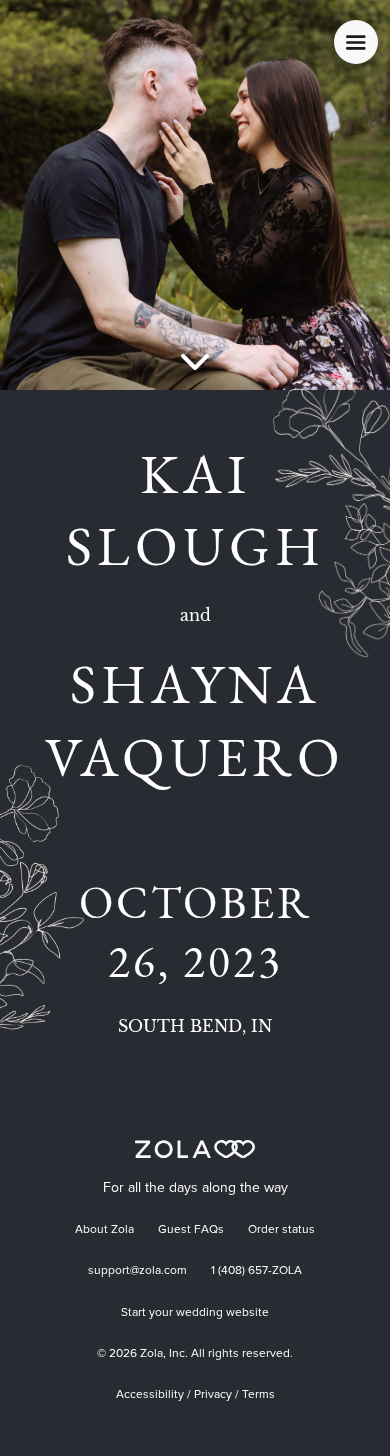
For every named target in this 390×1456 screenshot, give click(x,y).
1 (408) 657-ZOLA (256, 1271)
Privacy (213, 1395)
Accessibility (150, 1395)
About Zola (104, 1230)
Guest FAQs (191, 1230)
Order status (281, 1230)
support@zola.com (137, 1271)
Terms (258, 1395)
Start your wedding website (195, 1313)
